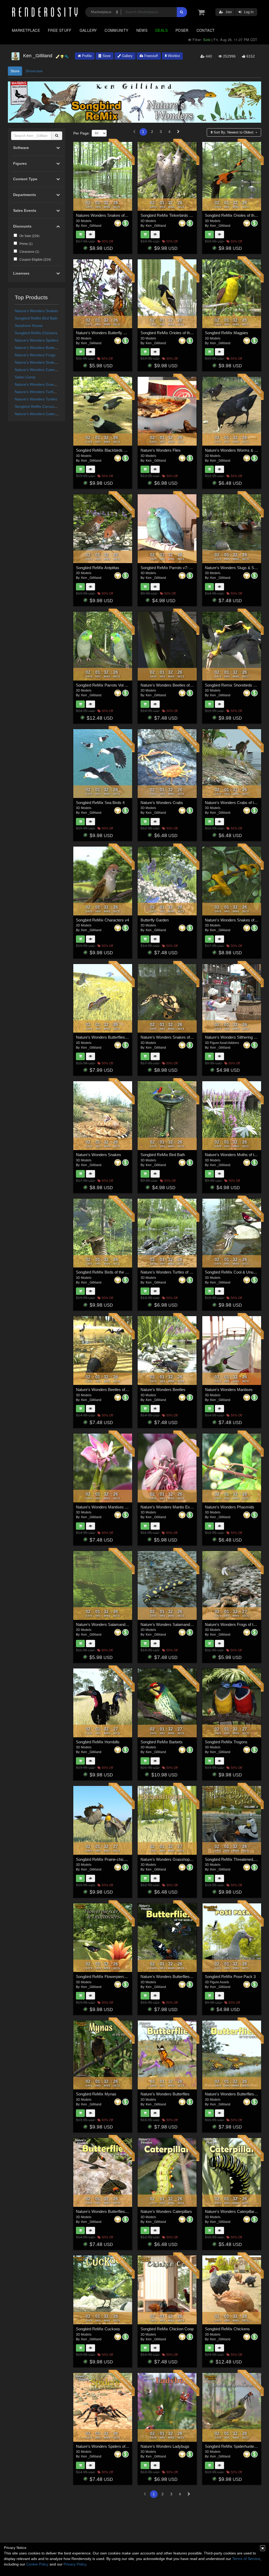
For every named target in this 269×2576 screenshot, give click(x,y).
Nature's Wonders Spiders (37, 340)
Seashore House (29, 326)
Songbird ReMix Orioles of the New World (176, 333)
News (142, 30)
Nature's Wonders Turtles (36, 399)
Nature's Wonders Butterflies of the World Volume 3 (184, 1977)
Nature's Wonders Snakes (36, 311)
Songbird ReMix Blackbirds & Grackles (110, 450)
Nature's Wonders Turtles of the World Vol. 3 (178, 1272)
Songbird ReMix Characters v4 (102, 920)
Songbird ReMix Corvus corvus (40, 406)
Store (106, 56)
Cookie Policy (37, 2564)
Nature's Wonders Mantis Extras (169, 1507)
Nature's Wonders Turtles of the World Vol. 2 (52, 392)
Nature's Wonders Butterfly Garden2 (107, 333)
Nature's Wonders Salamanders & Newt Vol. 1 (115, 1624)
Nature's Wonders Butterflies (38, 348)
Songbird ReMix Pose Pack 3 (230, 1977)
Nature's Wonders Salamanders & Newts (176, 1624)
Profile (86, 56)
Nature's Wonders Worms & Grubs (235, 450)
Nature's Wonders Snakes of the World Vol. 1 (52, 362)
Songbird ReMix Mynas (96, 2094)
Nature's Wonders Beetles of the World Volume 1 (118, 1390)
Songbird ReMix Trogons (226, 1742)
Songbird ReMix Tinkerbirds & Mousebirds (177, 215)
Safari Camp (25, 377)
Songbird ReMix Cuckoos (98, 2329)
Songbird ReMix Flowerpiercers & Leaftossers (115, 1977)
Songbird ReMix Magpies (227, 333)
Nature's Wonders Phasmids (230, 1507)
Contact (206, 30)
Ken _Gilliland (91, 226)
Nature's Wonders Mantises (229, 1390)
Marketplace (26, 30)
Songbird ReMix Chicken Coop (167, 2329)
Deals (161, 30)
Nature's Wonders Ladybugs (165, 2446)
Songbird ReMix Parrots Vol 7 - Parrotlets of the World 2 (124, 685)
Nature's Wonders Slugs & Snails (233, 568)
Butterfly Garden (155, 920)
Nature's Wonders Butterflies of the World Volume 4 (120, 1037)
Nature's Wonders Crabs (162, 803)
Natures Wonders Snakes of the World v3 (112, 215)
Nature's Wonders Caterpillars (40, 370)
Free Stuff (60, 30)
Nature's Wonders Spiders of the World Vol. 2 (115, 2446)
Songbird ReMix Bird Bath (36, 318)
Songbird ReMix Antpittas (98, 568)
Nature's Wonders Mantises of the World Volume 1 (119, 1507)
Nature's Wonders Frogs (35, 355)
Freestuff (151, 56)
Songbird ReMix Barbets (162, 1742)
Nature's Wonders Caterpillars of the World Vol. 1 (55, 414)
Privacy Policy (75, 2564)
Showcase (34, 71)
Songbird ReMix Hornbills (98, 1742)
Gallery (88, 30)
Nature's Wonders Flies (161, 450)
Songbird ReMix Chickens (36, 333)
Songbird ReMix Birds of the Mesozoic (109, 1272)
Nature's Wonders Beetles (163, 1390)
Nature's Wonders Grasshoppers (42, 384)
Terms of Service (246, 2559)
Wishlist (173, 56)
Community (116, 30)
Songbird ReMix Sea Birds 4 (100, 803)
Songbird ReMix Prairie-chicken (103, 1859)
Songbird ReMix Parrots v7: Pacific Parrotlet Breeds (185, 568)
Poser (182, 30)
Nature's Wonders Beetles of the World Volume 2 (182, 685)
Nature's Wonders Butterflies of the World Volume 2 (120, 2211)
